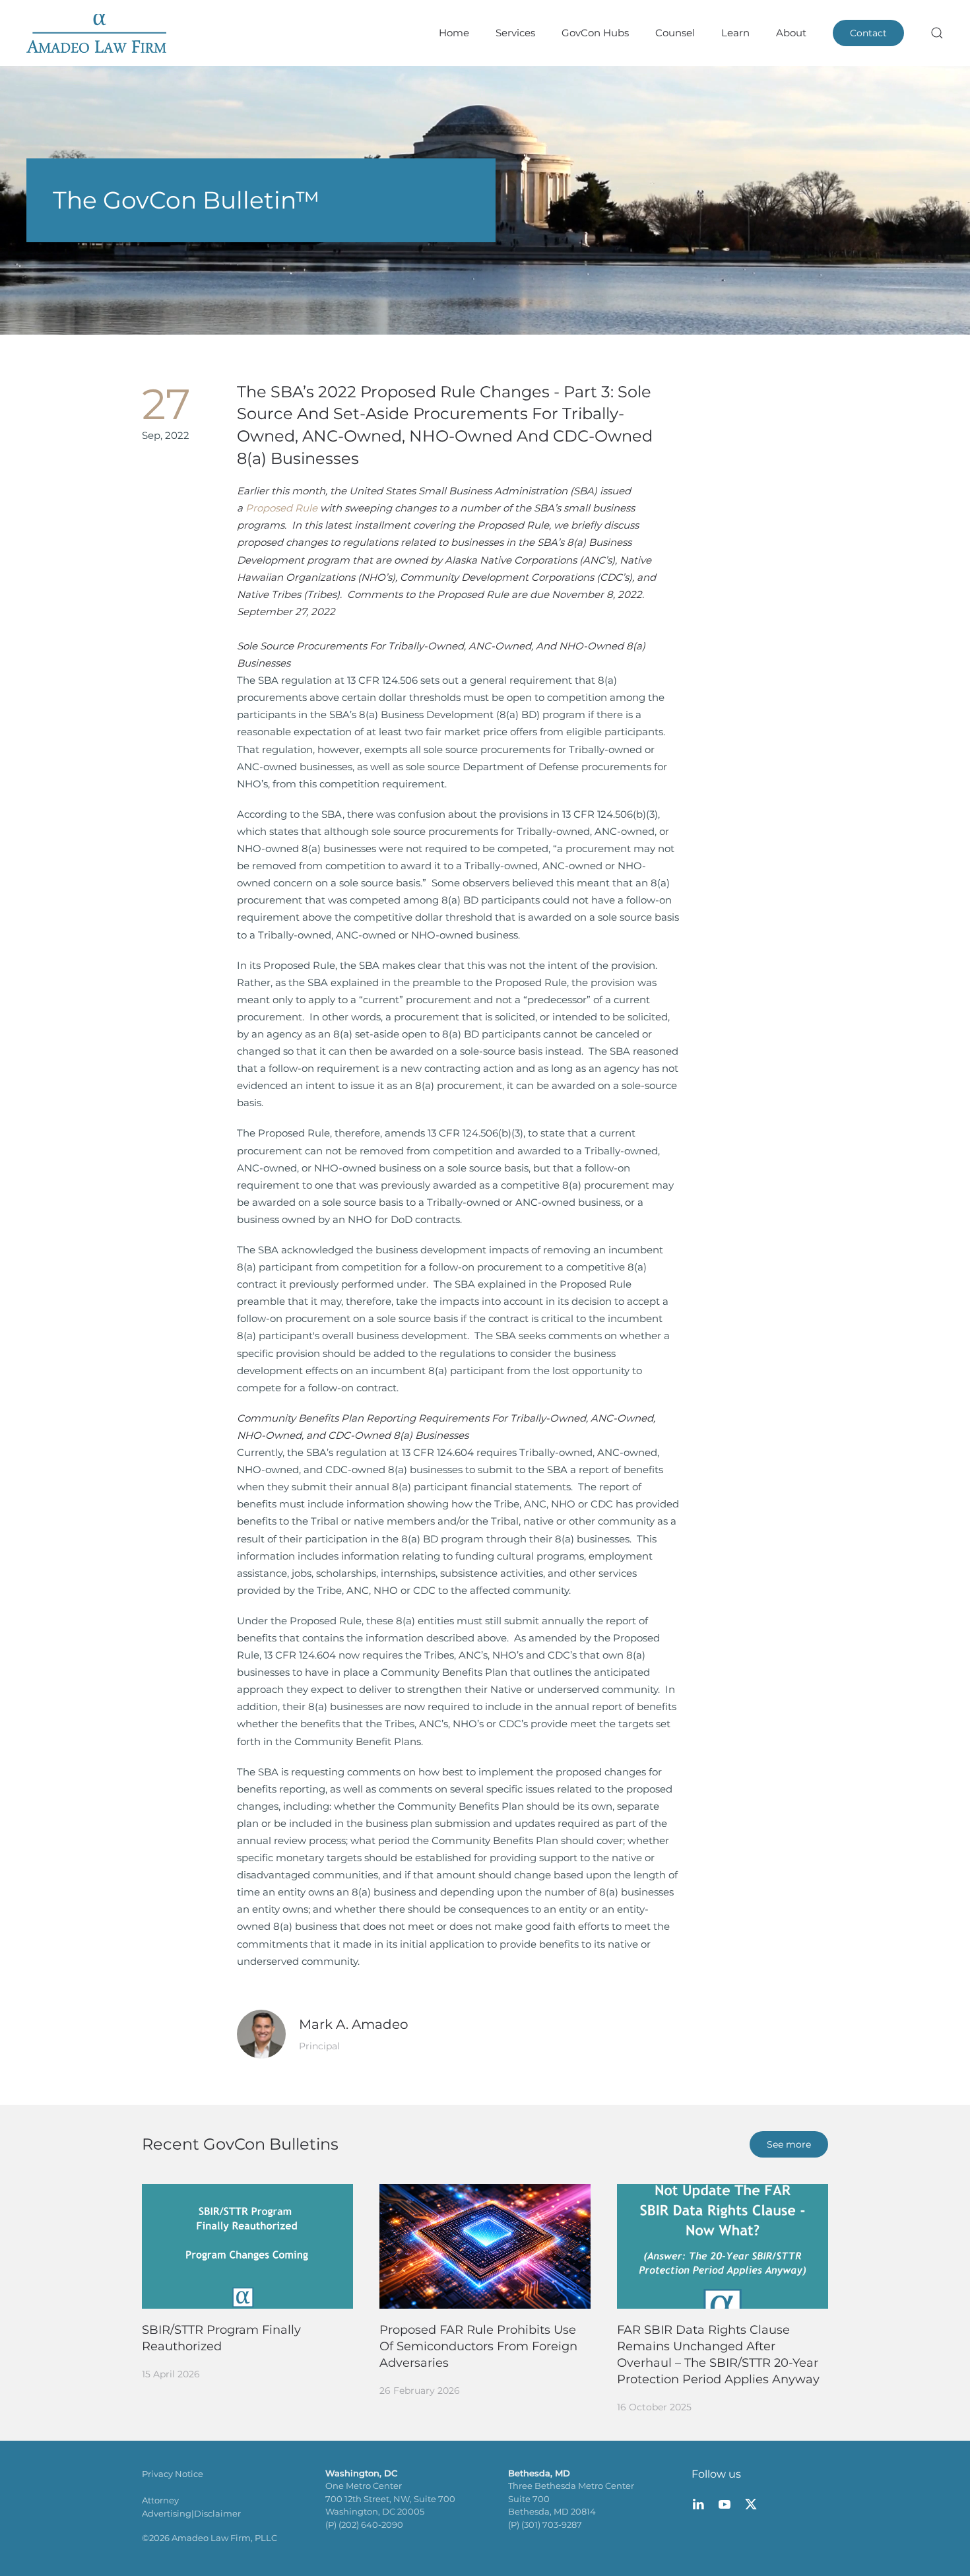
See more (789, 2144)
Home (454, 33)
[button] (937, 33)
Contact (868, 33)
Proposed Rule (281, 508)
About (791, 33)
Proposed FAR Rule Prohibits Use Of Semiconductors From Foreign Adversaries (478, 2346)
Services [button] (515, 33)
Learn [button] (735, 33)
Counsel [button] (675, 33)
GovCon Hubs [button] (595, 33)
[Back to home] (96, 33)
